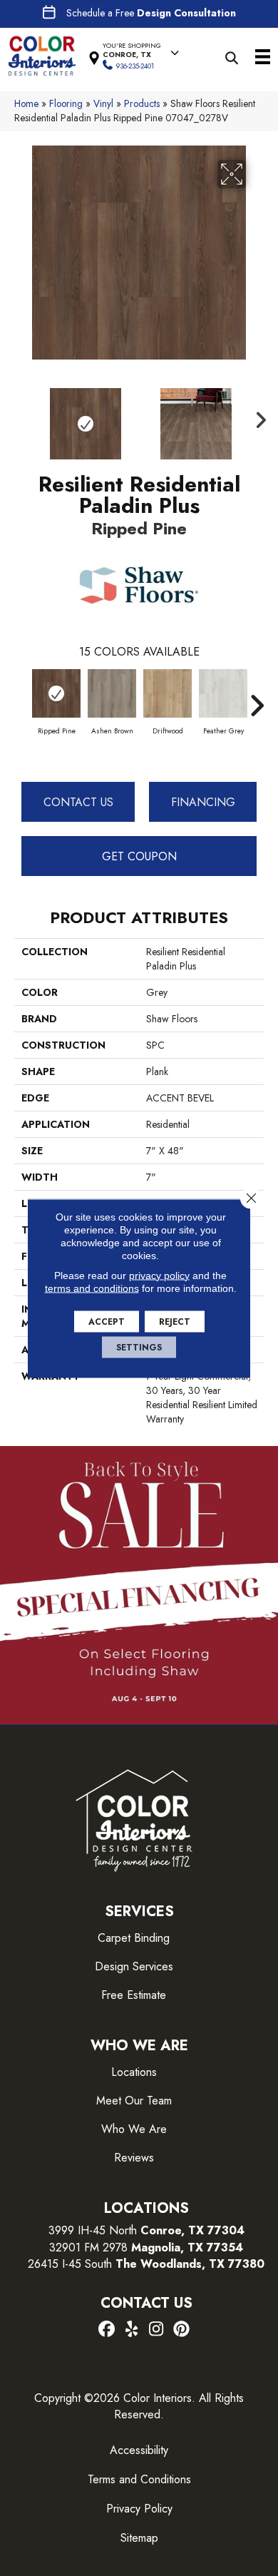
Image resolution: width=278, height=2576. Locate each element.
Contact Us (78, 802)
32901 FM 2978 (146, 2247)
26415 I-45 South (146, 2264)
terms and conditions (92, 1288)
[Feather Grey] (223, 693)
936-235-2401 (135, 66)
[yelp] (132, 2330)
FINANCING (203, 802)
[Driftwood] (168, 693)
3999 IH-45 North (93, 2230)
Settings (139, 1347)
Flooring (66, 103)
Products (142, 103)
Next (257, 417)
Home (26, 103)
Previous (21, 417)
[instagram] (156, 2330)
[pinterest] (181, 2330)
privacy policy (159, 1275)
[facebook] (107, 2330)
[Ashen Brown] (112, 693)
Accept (107, 1321)
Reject (175, 1321)
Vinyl (103, 103)
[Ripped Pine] (56, 693)
